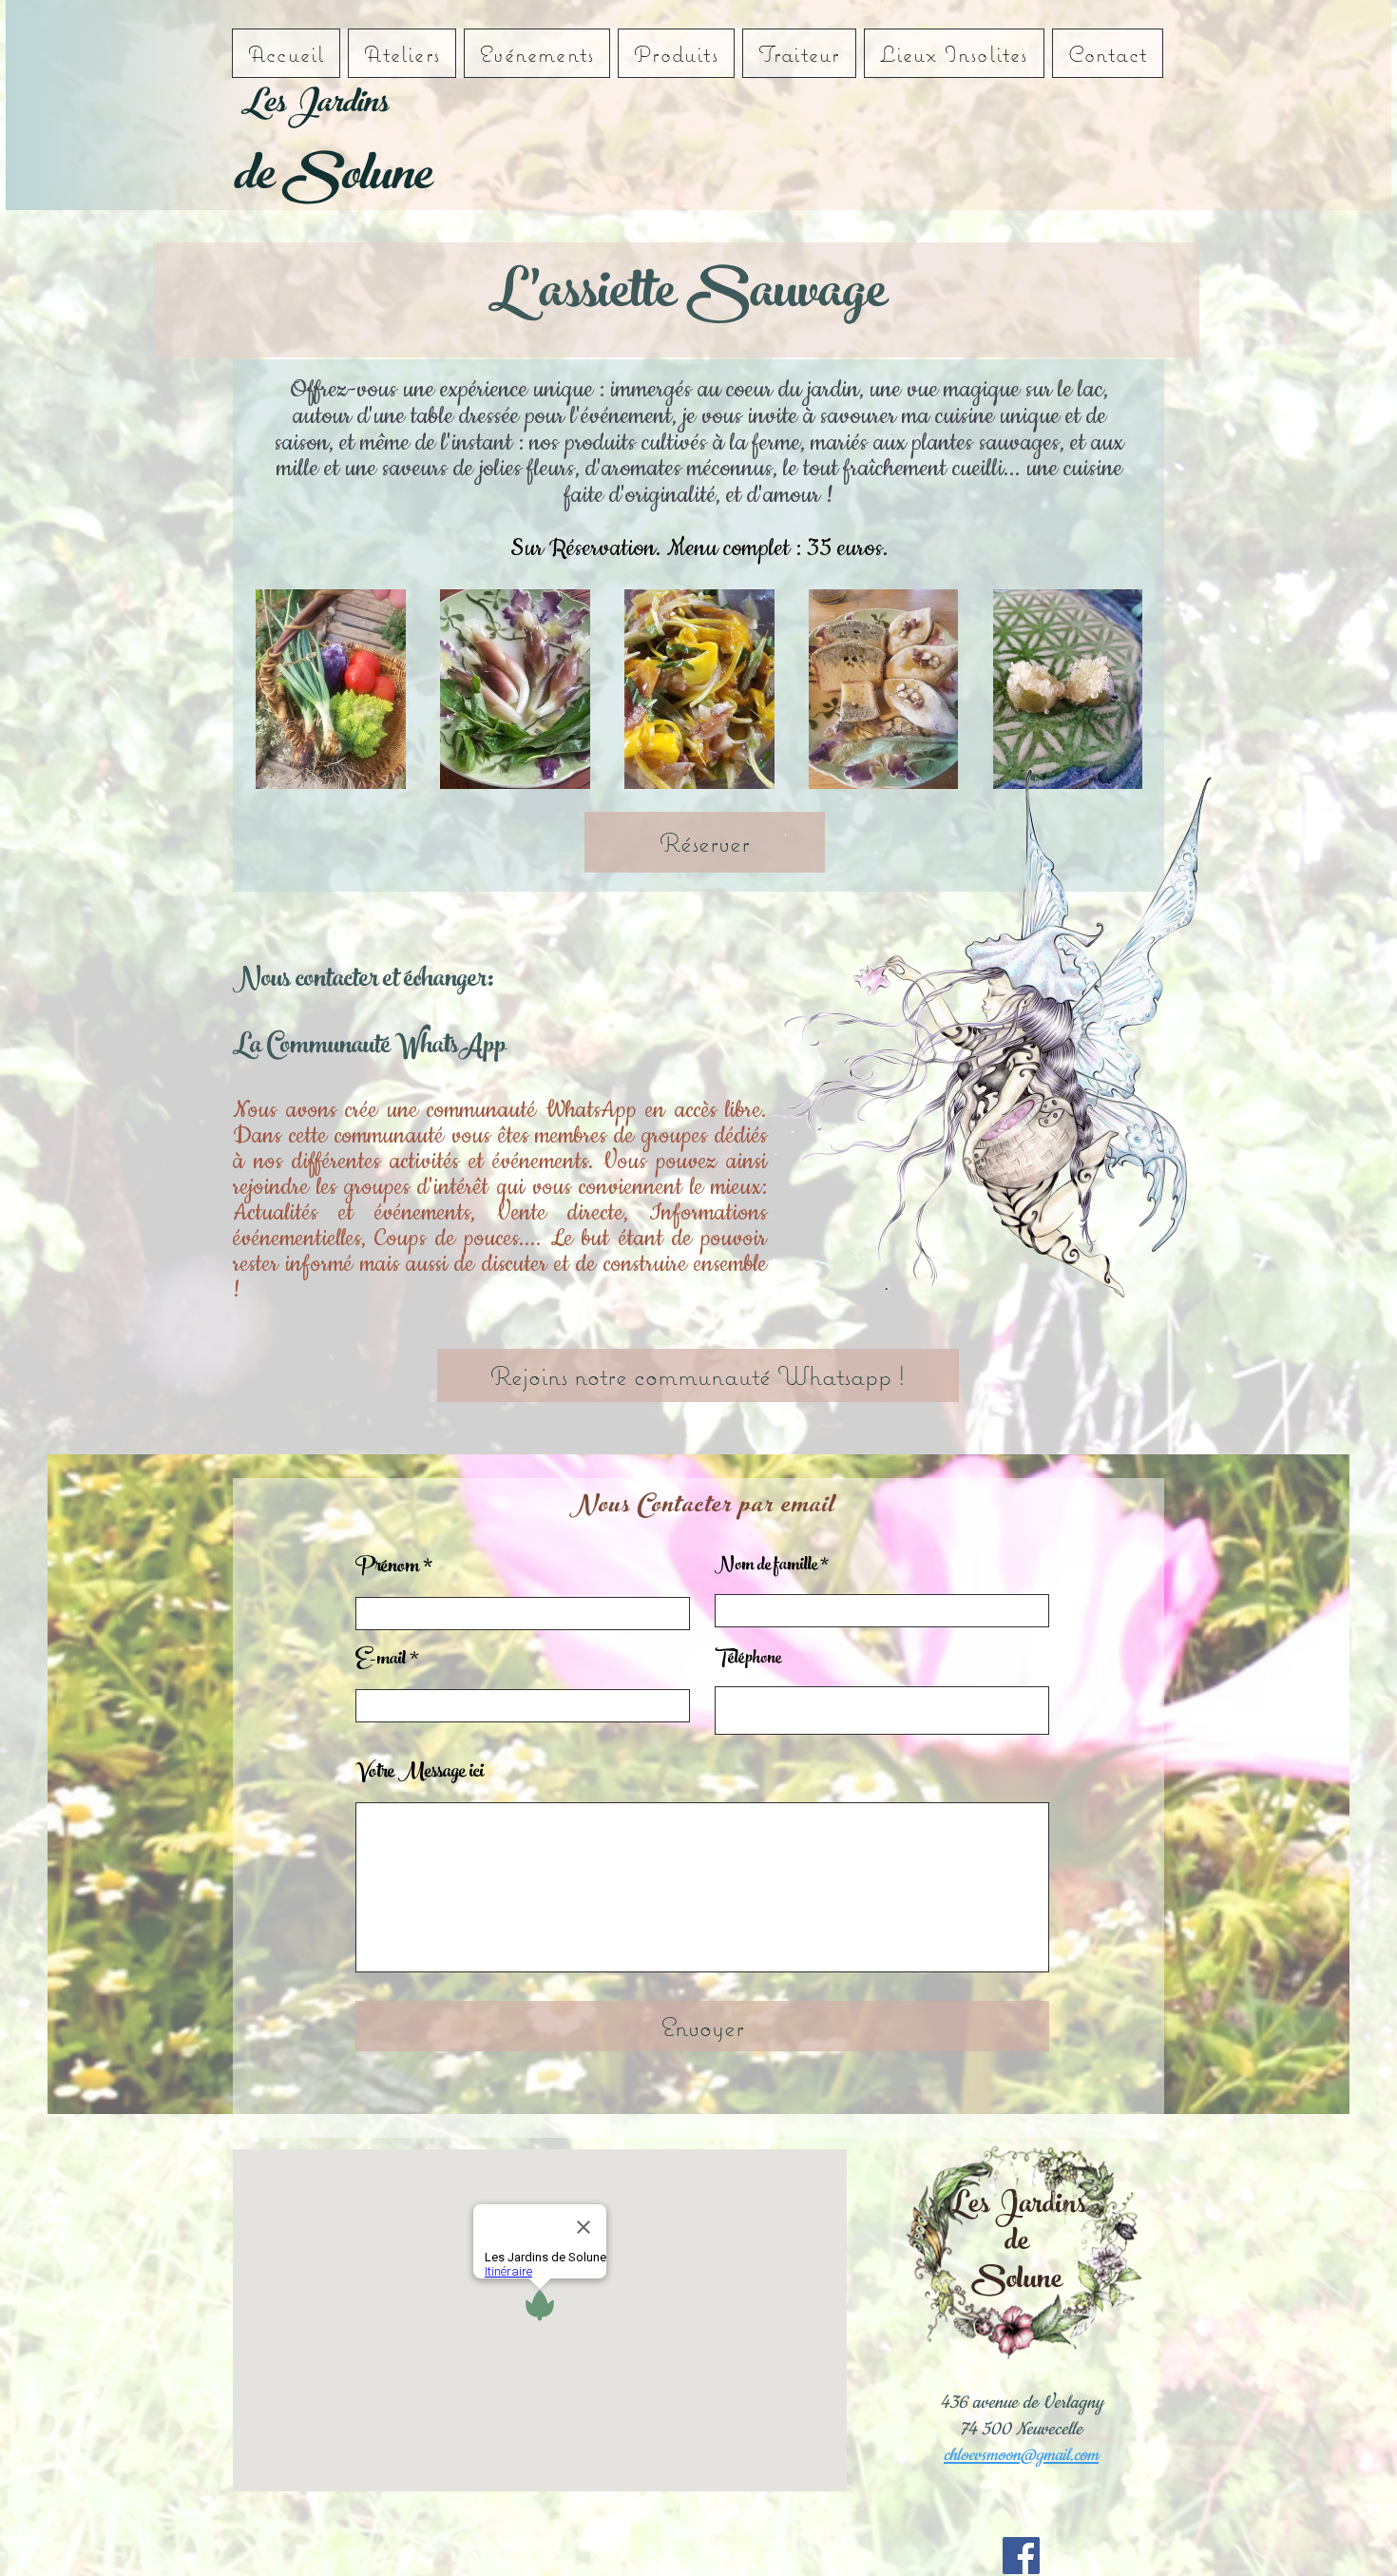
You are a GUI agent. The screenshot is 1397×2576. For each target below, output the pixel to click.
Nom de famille (766, 1567)
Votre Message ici (420, 1774)
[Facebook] (1021, 2556)
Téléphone (748, 1660)
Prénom (387, 1568)
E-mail (381, 1661)
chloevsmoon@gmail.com (1021, 2455)
